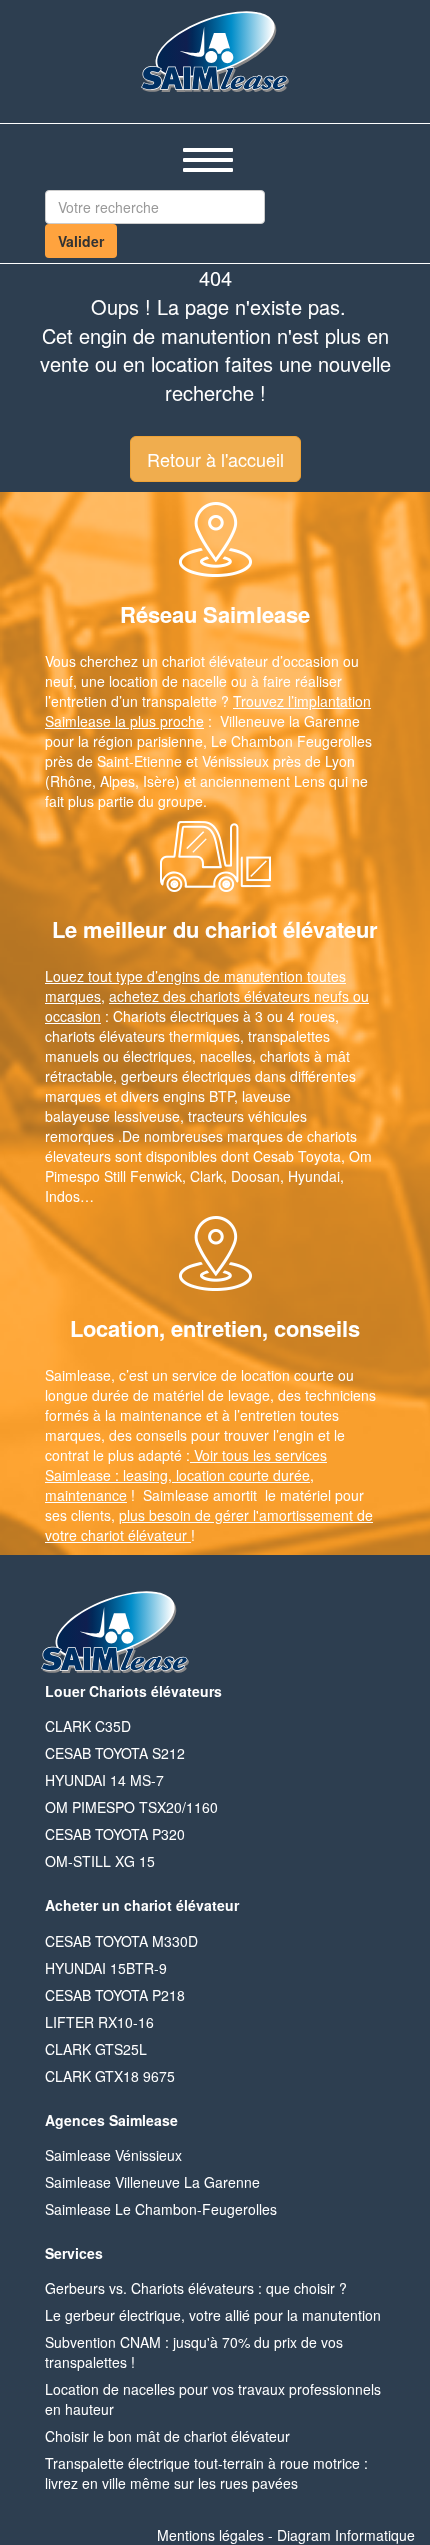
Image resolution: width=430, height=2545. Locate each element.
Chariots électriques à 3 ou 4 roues (224, 1016)
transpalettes (289, 1036)
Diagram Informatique (346, 2535)
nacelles (226, 1056)
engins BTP (198, 1096)
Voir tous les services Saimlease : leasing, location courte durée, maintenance (186, 1475)
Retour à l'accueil (215, 459)
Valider (81, 241)
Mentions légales (210, 2535)
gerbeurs (149, 1076)
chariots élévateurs (105, 1036)
